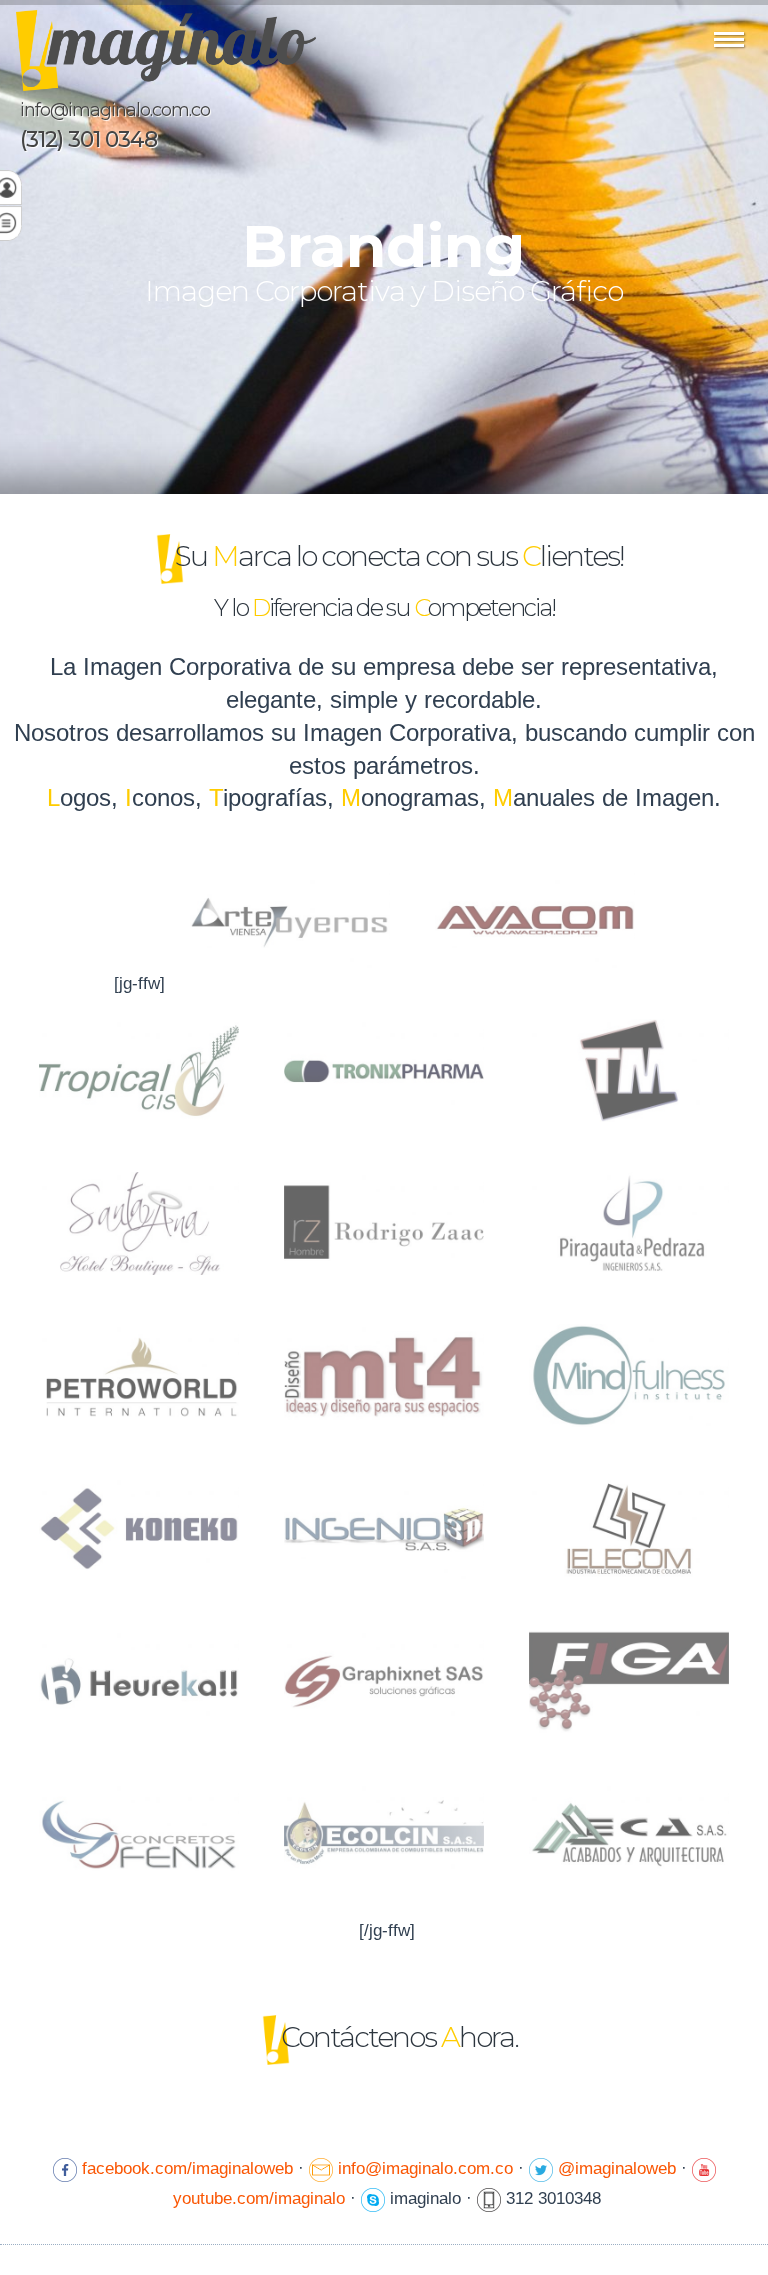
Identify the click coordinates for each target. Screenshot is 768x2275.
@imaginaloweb (617, 2168)
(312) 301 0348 (88, 140)
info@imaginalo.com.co (115, 110)
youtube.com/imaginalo (259, 2198)
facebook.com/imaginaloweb (187, 2168)
